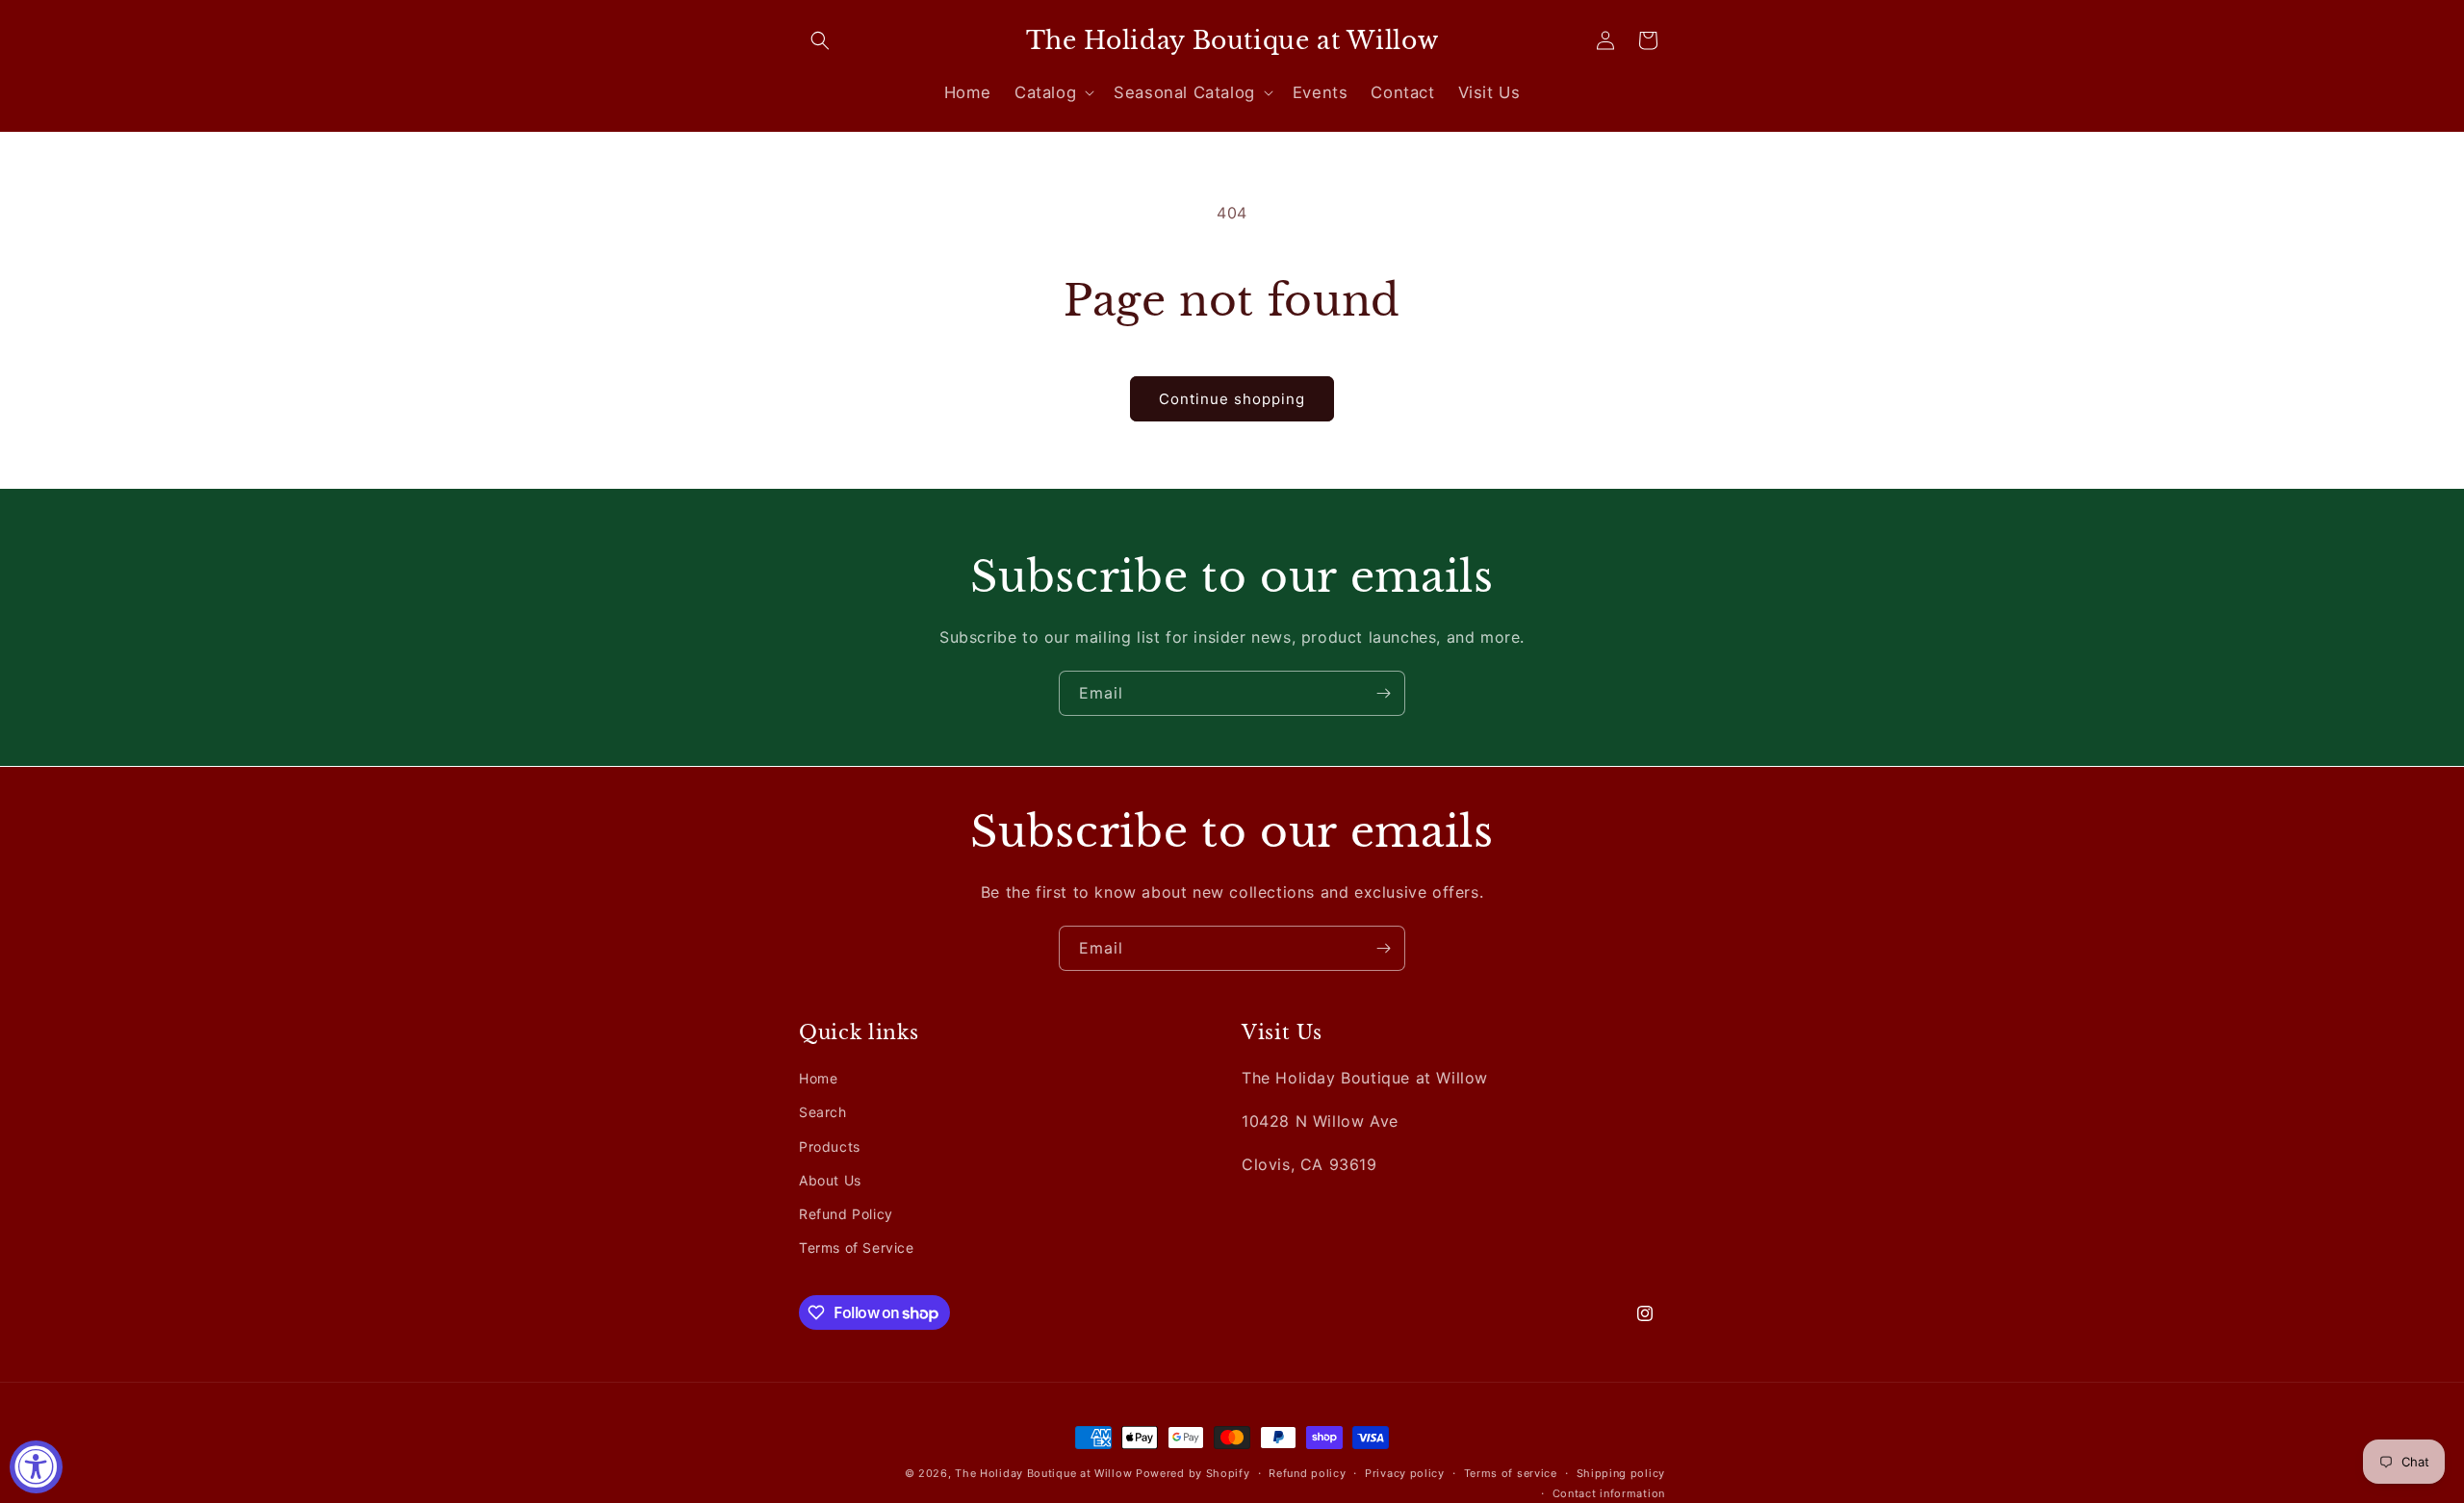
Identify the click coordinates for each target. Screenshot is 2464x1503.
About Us (830, 1180)
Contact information (1609, 1492)
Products (830, 1146)
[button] (820, 40)
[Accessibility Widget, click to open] (36, 1467)
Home (818, 1078)
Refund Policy (846, 1214)
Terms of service (1511, 1473)
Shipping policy (1621, 1473)
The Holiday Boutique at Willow (1043, 1473)
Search (823, 1112)
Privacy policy (1405, 1473)
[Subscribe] (1383, 693)
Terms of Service (857, 1248)
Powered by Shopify (1193, 1473)
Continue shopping (1232, 399)
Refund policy (1307, 1473)
